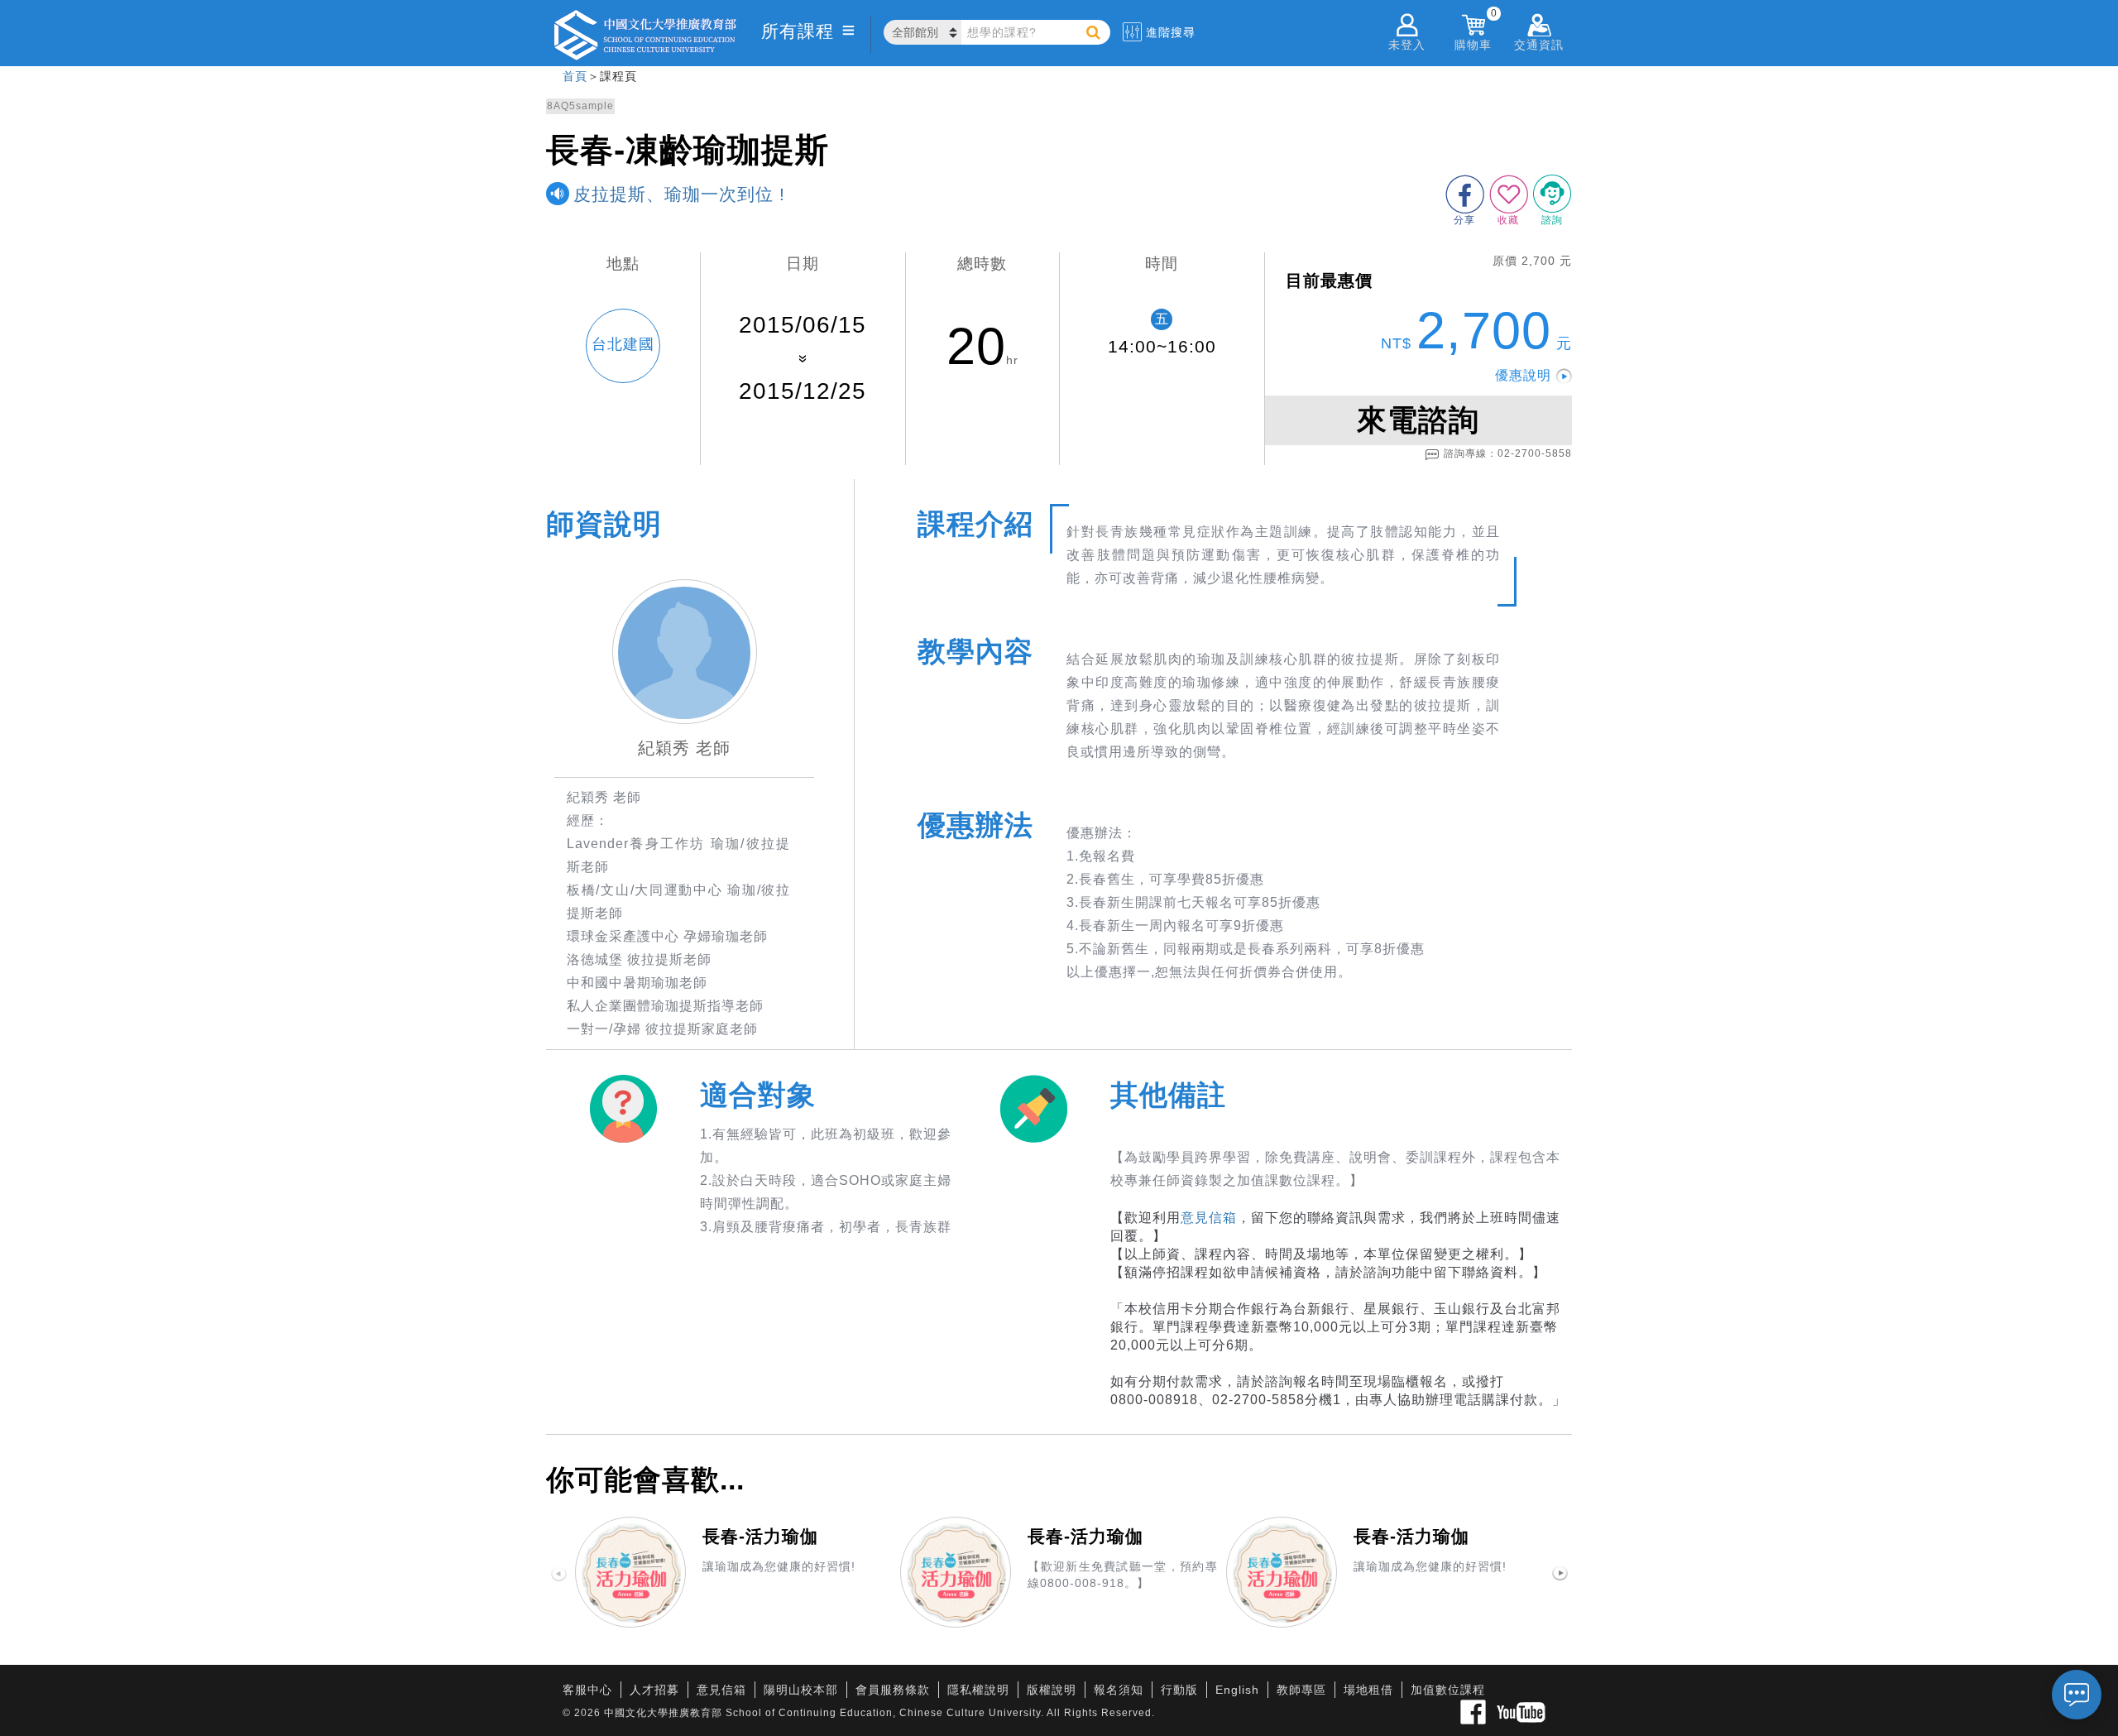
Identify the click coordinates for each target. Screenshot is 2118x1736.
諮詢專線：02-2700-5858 (1508, 453)
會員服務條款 (893, 1690)
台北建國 (623, 344)
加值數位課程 (1448, 1690)
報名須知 (1119, 1690)
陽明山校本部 (801, 1690)
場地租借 (1368, 1690)
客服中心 (587, 1690)
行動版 (1179, 1690)
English (1237, 1690)
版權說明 (1052, 1690)
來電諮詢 (1418, 420)
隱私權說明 (978, 1690)
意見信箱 (1209, 1218)
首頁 (575, 76)
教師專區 (1301, 1690)
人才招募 (654, 1690)
